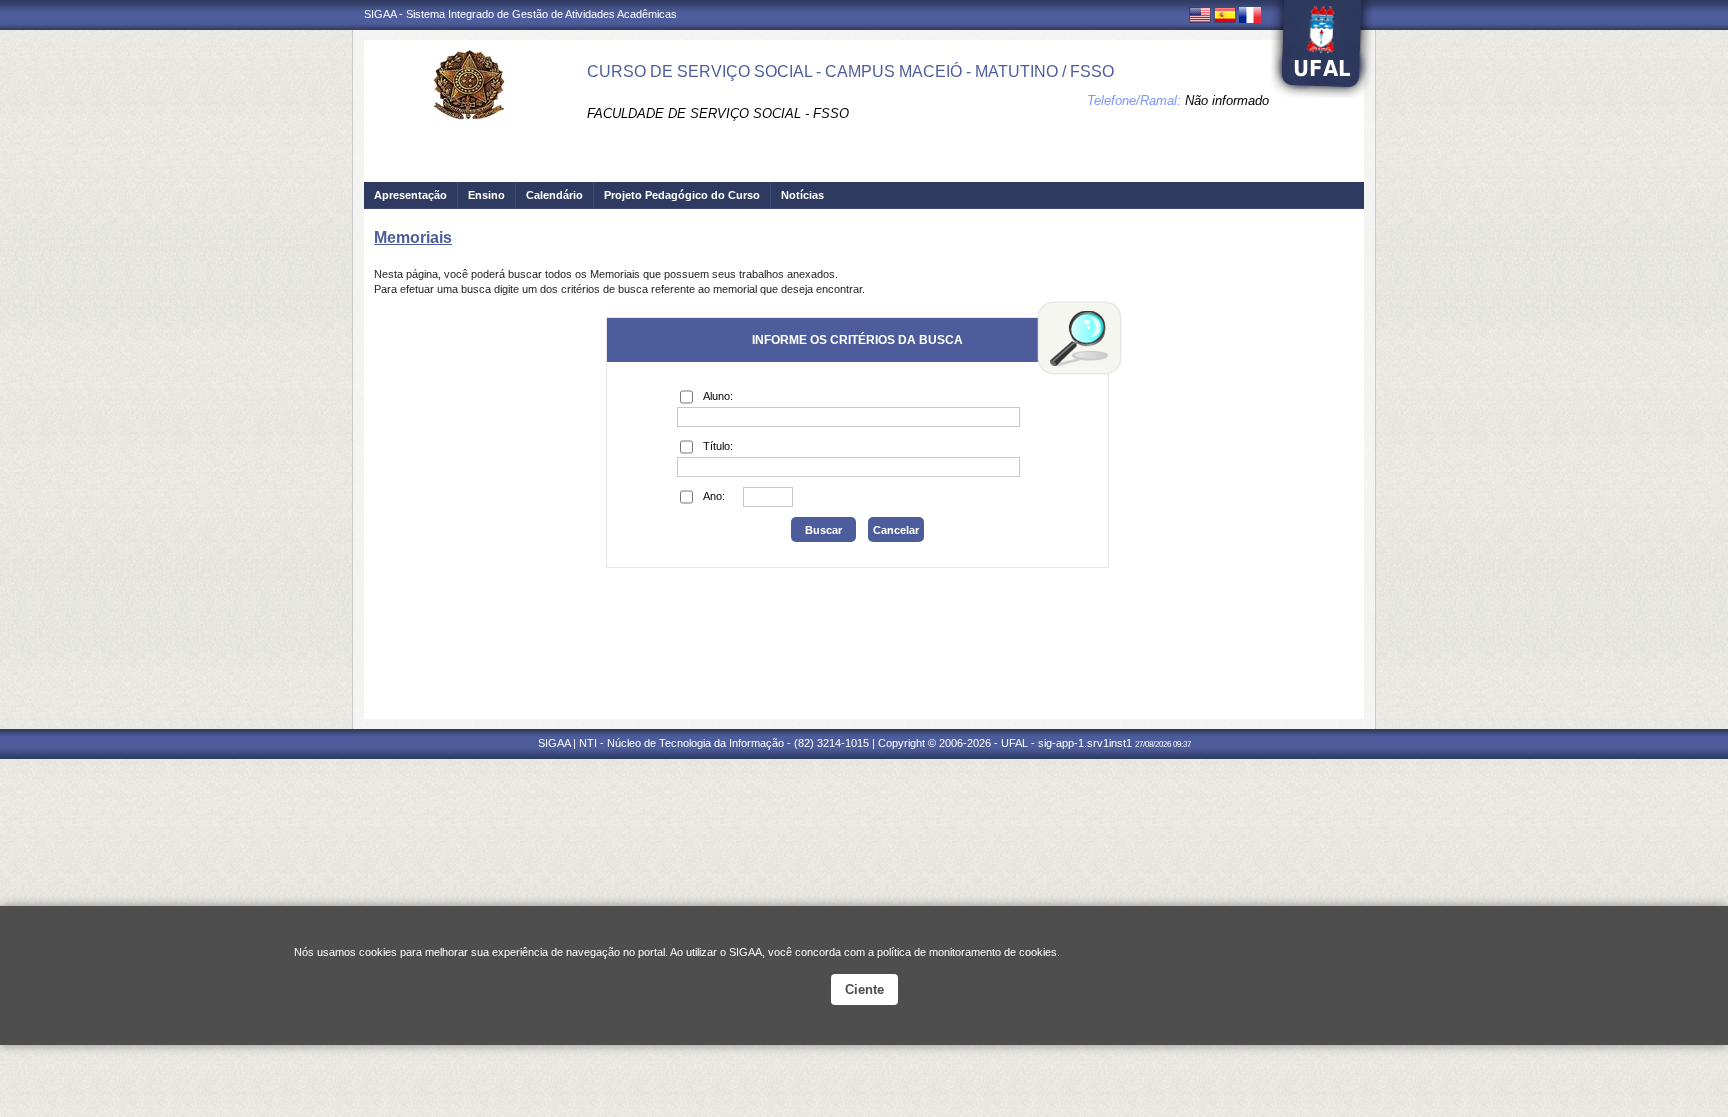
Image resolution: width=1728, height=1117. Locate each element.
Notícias (802, 195)
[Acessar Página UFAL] (1322, 49)
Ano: (714, 496)
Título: (718, 446)
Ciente (864, 989)
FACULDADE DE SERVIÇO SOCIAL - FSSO (718, 113)
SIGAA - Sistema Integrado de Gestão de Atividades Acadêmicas (520, 14)
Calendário (554, 195)
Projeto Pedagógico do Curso (682, 195)
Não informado (1227, 100)
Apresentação (410, 195)
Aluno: (718, 396)
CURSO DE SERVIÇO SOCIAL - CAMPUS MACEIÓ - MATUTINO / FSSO (850, 71)
